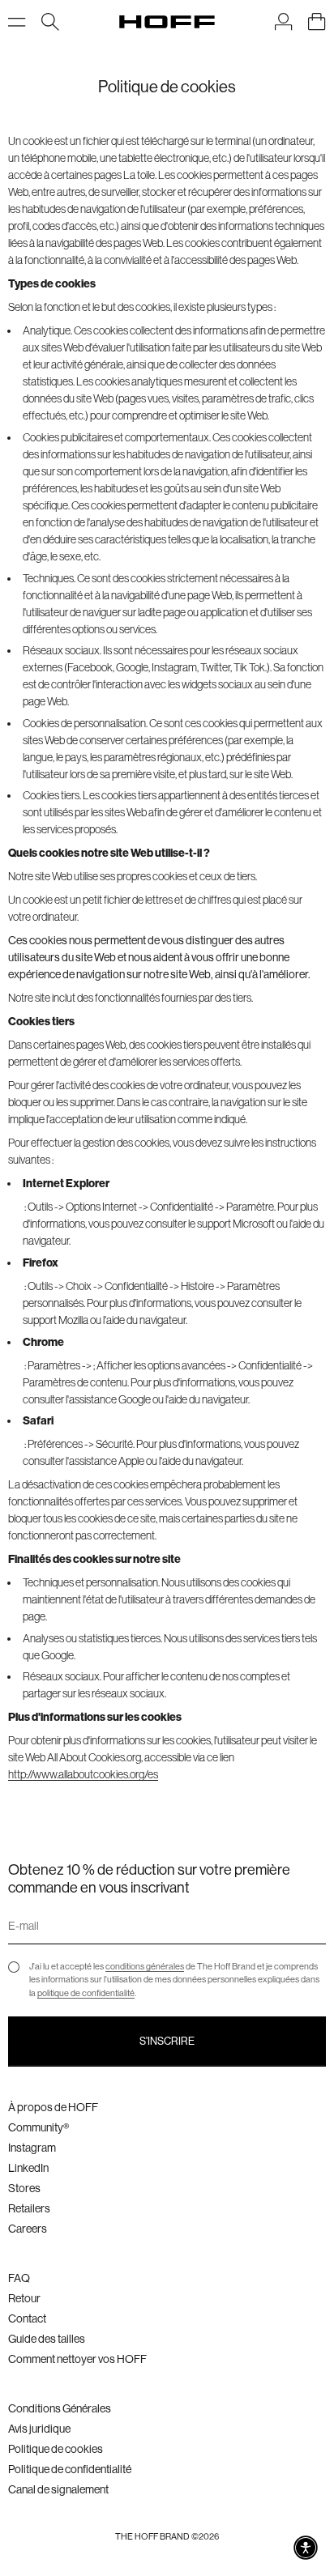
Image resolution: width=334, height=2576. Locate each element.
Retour (24, 2298)
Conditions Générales (60, 2408)
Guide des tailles (47, 2339)
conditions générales (145, 1967)
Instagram (32, 2148)
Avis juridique (39, 2429)
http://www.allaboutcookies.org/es (83, 1774)
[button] (306, 2548)
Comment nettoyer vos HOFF (77, 2359)
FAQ (19, 2278)
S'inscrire (167, 2041)
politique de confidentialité (86, 1993)
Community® (39, 2127)
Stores (24, 2188)
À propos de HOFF (53, 2107)
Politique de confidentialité (70, 2469)
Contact (27, 2318)
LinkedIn (28, 2168)
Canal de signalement (58, 2489)
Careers (28, 2229)
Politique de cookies (56, 2449)
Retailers (29, 2208)
